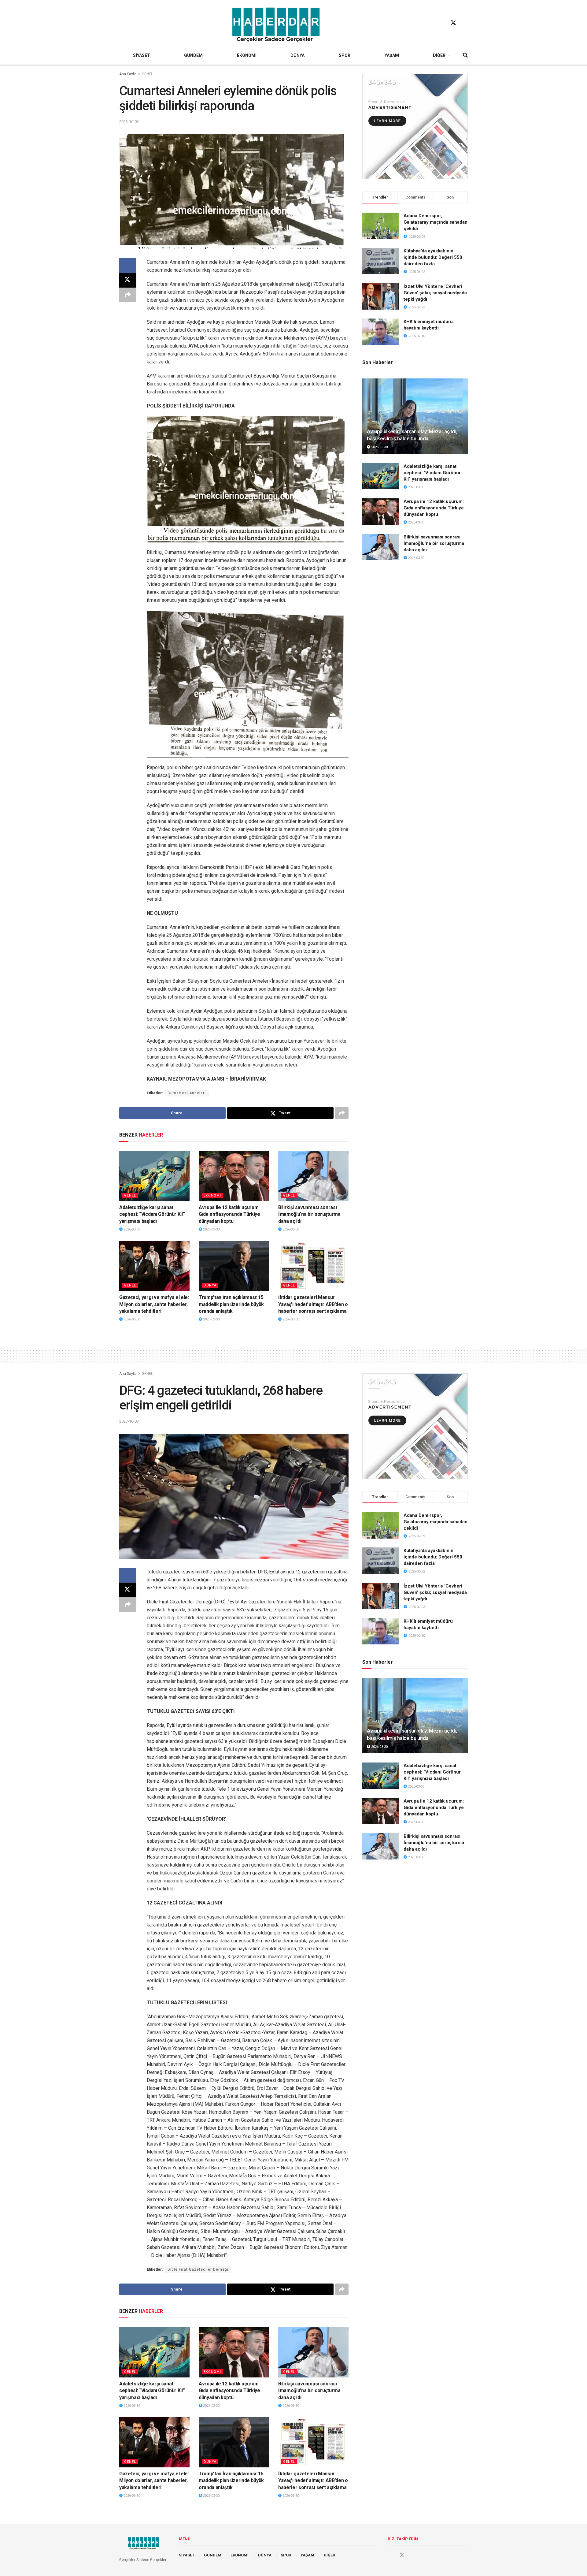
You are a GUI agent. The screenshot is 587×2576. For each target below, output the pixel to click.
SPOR (345, 55)
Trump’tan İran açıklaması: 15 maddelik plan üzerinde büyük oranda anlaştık (231, 1304)
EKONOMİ (247, 55)
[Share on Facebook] (128, 266)
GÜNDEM (193, 55)
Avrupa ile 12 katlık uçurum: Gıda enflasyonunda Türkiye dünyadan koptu (229, 1214)
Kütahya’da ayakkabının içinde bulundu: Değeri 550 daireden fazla (433, 257)
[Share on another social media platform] (128, 295)
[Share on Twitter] (128, 280)
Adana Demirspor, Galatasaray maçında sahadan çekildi (436, 222)
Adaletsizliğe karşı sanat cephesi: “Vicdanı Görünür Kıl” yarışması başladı (152, 1214)
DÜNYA (297, 55)
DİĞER (439, 55)
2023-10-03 (129, 122)
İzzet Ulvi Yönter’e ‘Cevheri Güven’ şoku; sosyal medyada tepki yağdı (435, 293)
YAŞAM (392, 55)
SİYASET (142, 55)
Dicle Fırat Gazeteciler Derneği (198, 2269)
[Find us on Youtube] (465, 23)
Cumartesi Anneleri (187, 1093)
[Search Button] (465, 55)
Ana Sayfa (128, 74)
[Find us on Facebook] (442, 23)
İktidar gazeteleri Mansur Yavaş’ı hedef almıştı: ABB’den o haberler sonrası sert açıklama (313, 1304)
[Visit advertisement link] (415, 127)
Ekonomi (212, 1195)
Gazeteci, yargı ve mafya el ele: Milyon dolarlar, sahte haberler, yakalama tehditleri (154, 1304)
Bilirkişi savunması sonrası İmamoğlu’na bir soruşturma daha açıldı (309, 1214)
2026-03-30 (131, 1229)
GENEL (147, 74)
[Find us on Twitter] (453, 23)
